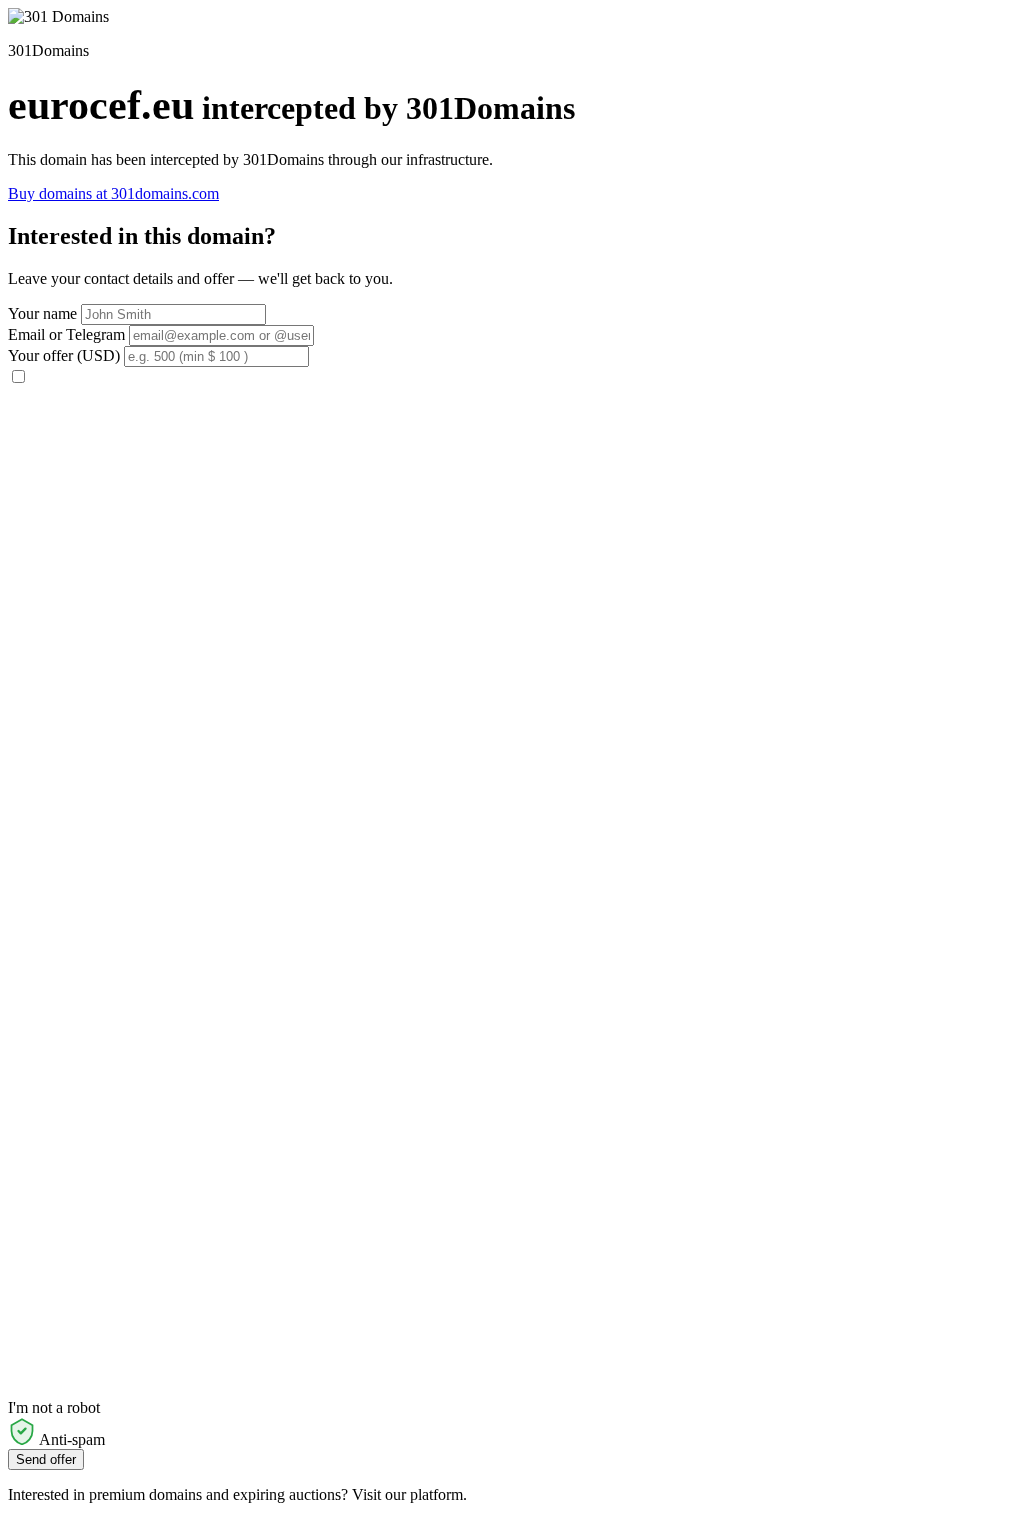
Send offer (46, 1459)
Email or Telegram (66, 334)
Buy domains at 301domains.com (113, 193)
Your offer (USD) (64, 355)
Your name (42, 313)
